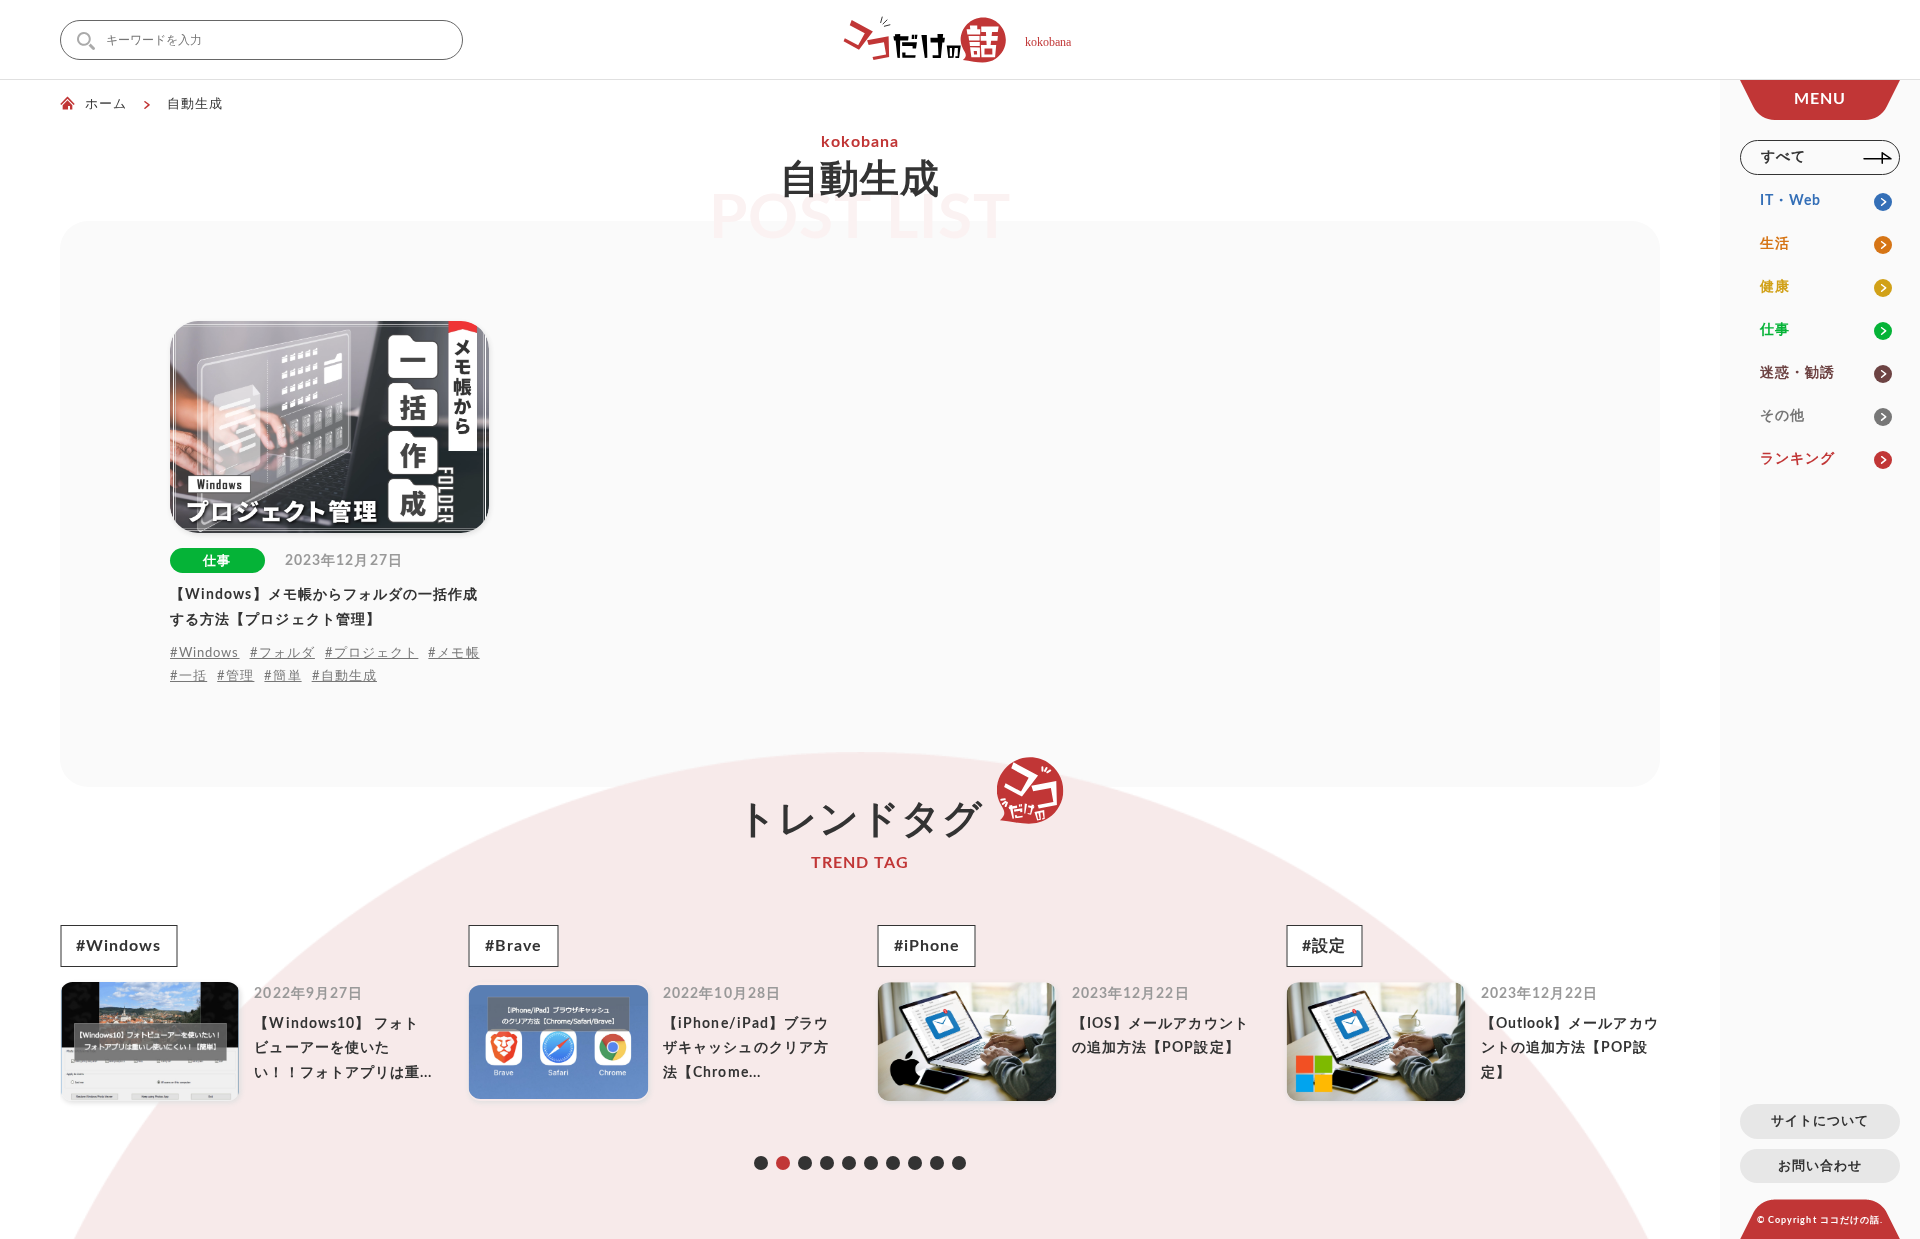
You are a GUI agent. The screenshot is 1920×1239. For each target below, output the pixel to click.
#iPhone (927, 946)
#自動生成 (344, 676)
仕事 (1775, 330)
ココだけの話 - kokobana (960, 39)
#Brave (513, 946)
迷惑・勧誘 (1797, 373)
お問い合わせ (1820, 1166)
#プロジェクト (371, 653)
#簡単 (282, 676)
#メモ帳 (453, 653)
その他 (1782, 416)
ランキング (1797, 459)
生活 (1775, 244)
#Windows (205, 653)
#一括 (188, 676)
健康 (1775, 287)
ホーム (106, 104)
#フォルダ (282, 653)
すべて (1783, 157)
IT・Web (1790, 201)
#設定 (1324, 946)
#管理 (235, 676)
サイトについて (1820, 1121)
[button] (761, 1163)
